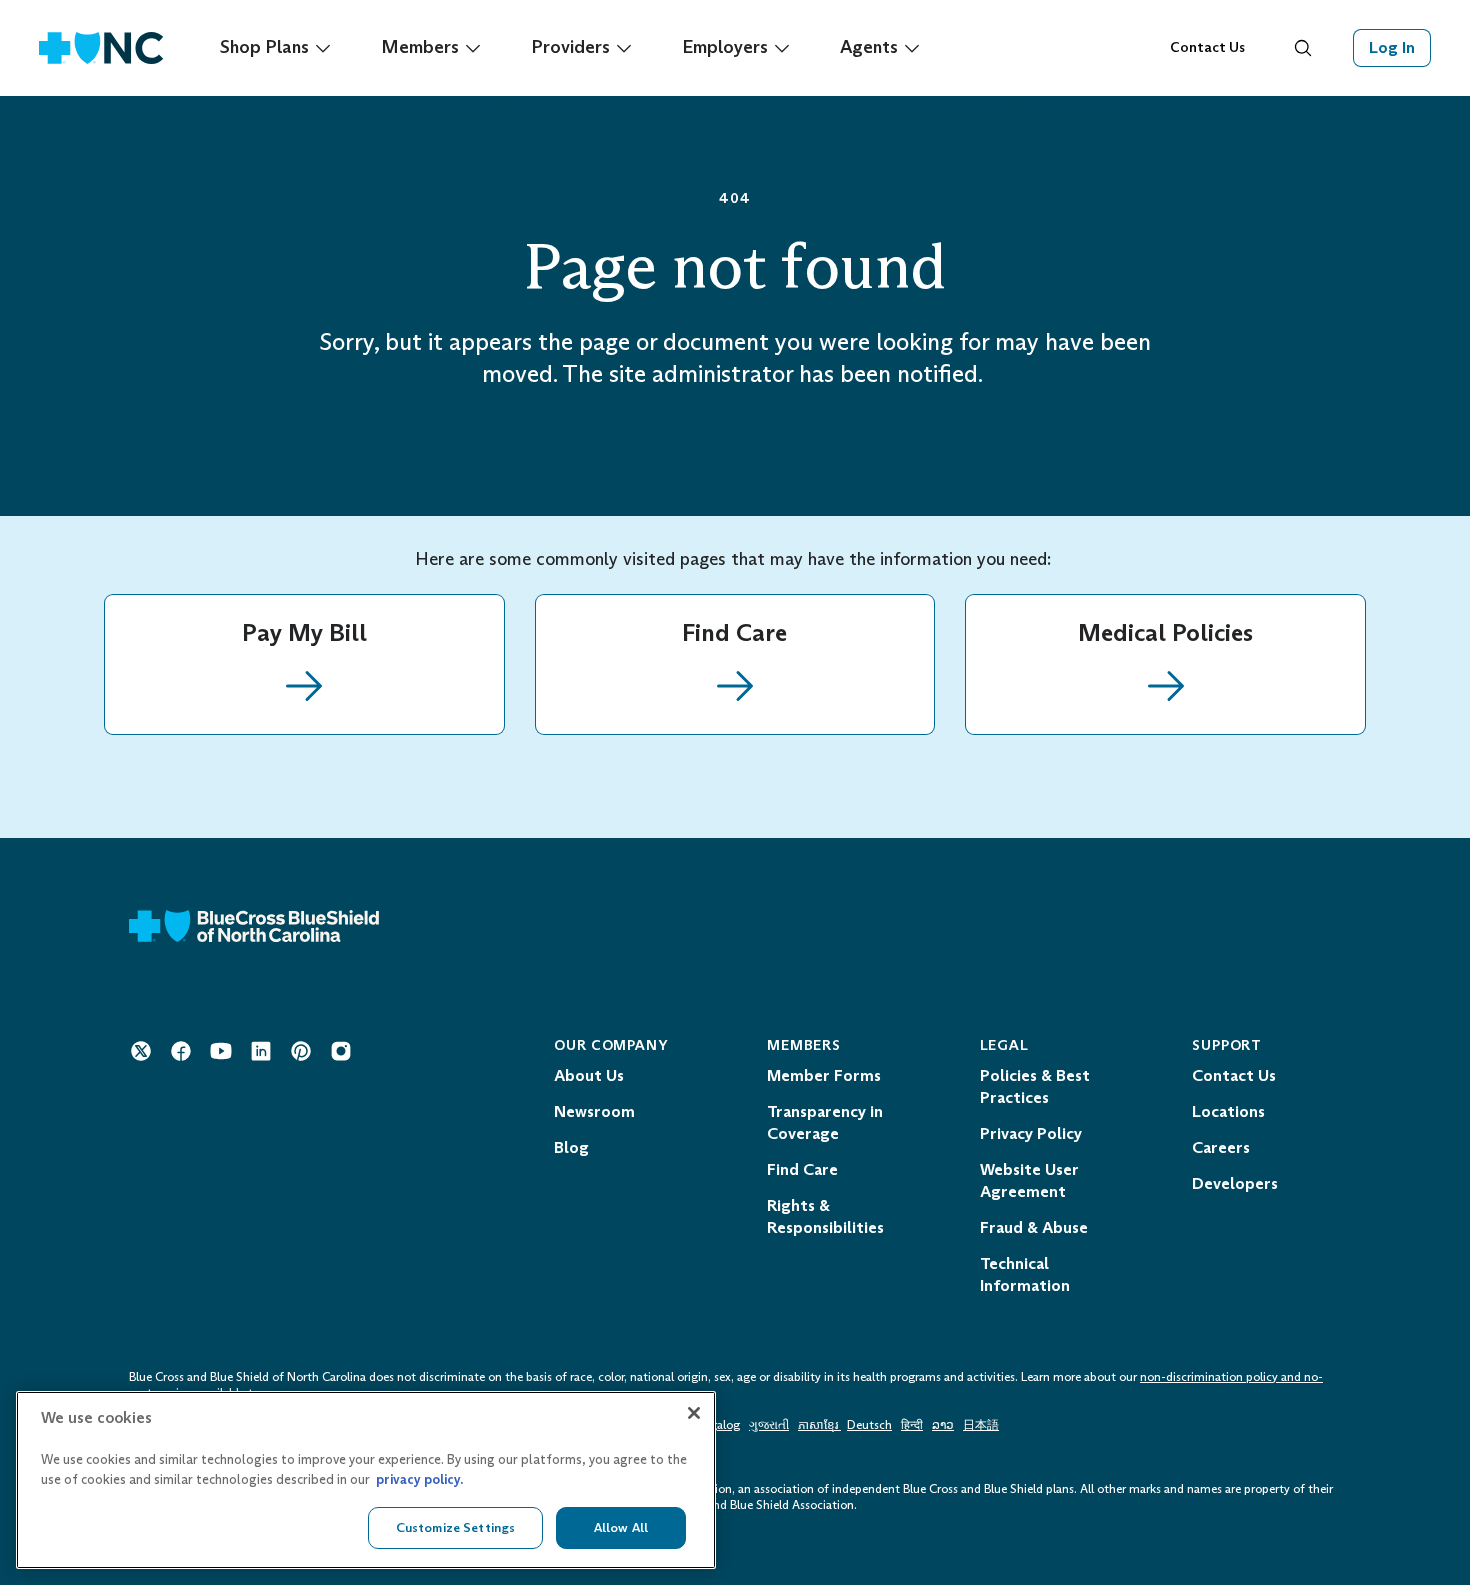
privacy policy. (419, 1479)
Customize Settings (455, 1527)
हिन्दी (912, 1425)
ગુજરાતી (769, 1425)
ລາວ (943, 1425)
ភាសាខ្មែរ (819, 1425)
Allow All (621, 1527)
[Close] (694, 1413)
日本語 (981, 1425)
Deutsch (869, 1425)
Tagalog (718, 1425)
